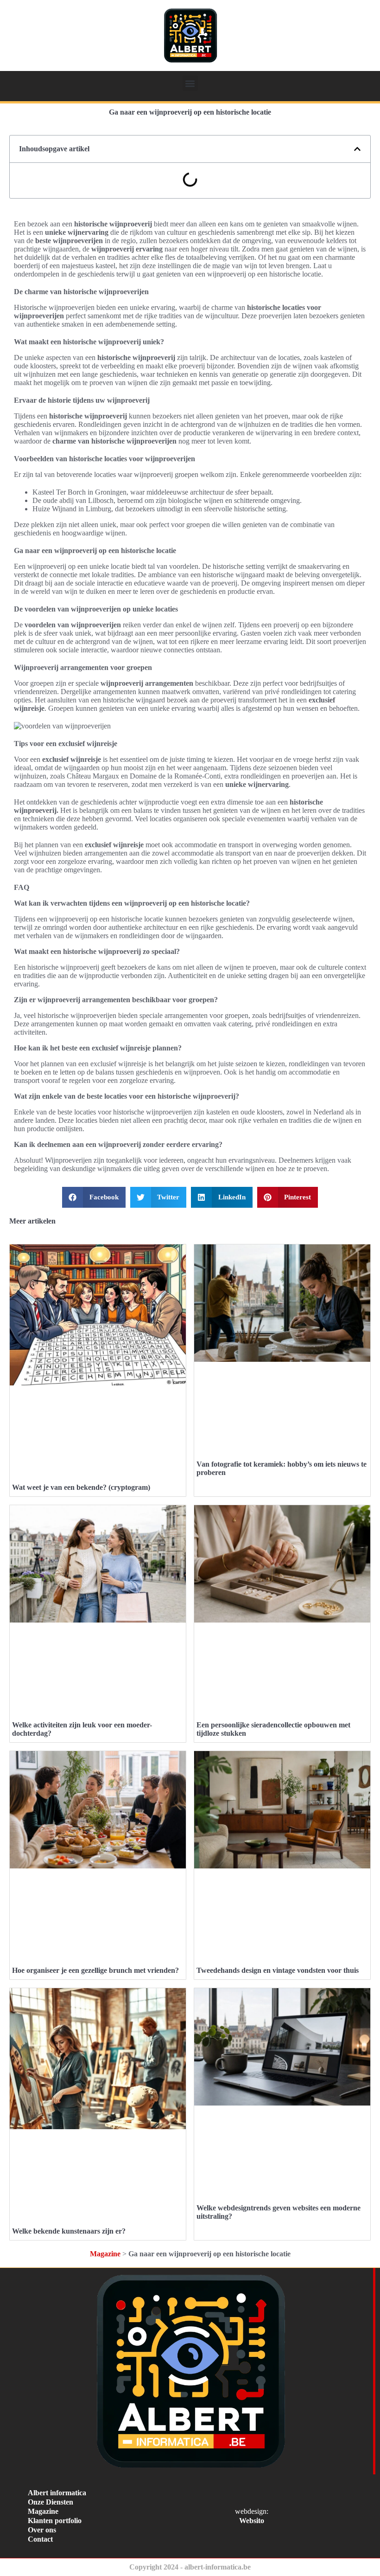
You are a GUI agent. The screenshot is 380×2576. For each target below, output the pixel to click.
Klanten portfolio (55, 2521)
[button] (190, 83)
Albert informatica (57, 2493)
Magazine (105, 2254)
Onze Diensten (51, 2502)
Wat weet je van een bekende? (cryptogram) (81, 1487)
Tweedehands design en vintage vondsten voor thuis (278, 1970)
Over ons (42, 2530)
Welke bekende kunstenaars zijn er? (69, 2231)
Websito (252, 2521)
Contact (40, 2539)
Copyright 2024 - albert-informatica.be (190, 2567)
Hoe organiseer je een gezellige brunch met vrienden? (95, 1970)
